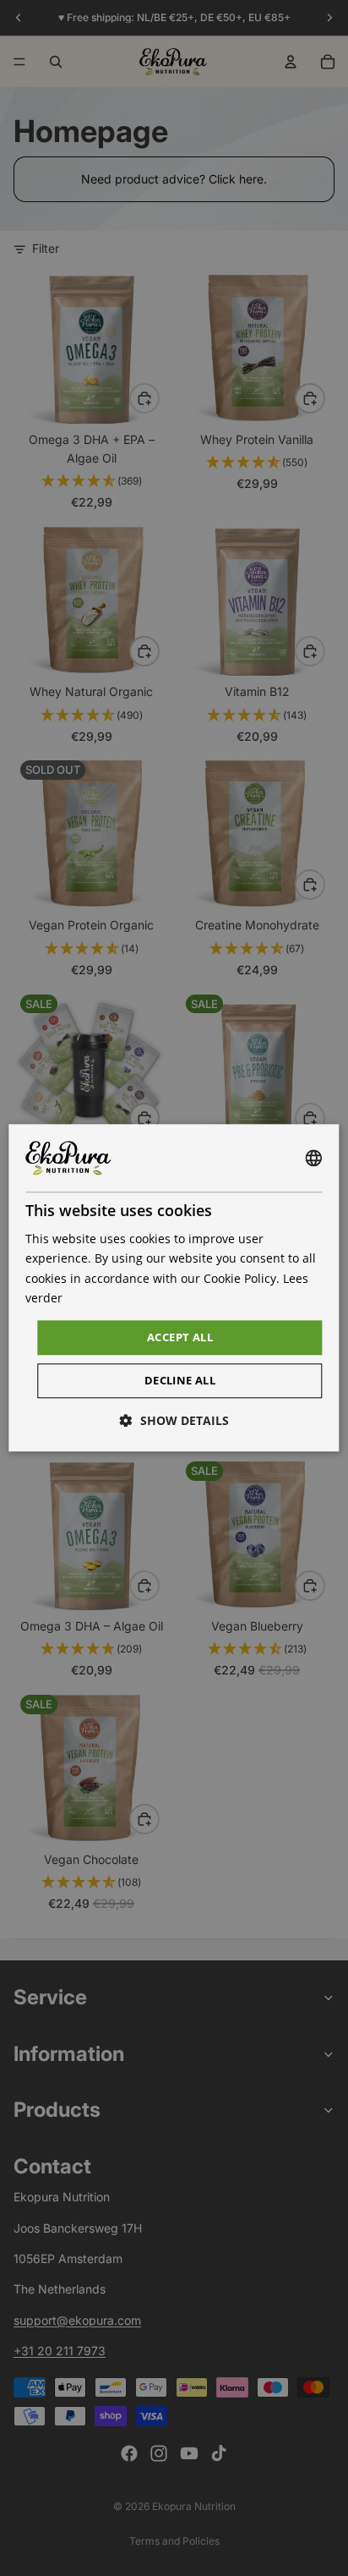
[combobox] (314, 1158)
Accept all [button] (180, 1337)
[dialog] (174, 1288)
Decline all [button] (180, 1381)
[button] (174, 1421)
